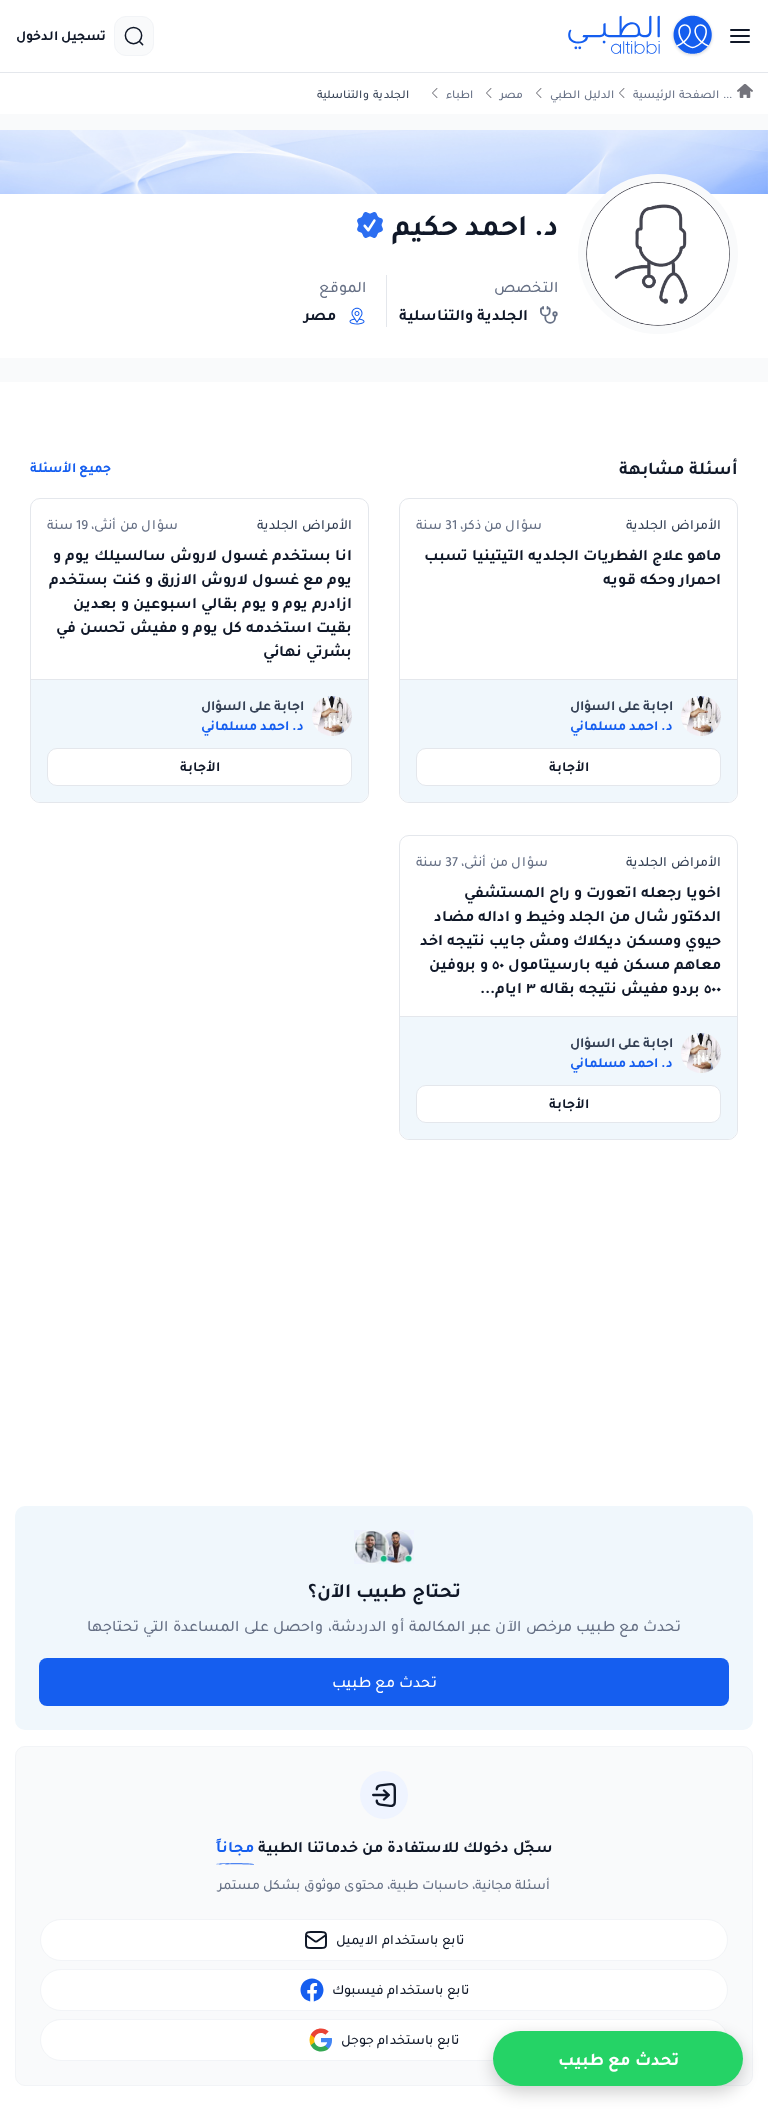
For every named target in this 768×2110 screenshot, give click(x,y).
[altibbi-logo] (641, 36)
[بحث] (134, 36)
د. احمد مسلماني (621, 726)
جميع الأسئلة (70, 468)
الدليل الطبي (582, 94)
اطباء (459, 94)
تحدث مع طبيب (384, 1682)
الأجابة (569, 766)
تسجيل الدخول (61, 36)
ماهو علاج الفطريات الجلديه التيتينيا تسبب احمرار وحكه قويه (572, 567)
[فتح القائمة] (734, 36)
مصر (511, 94)
